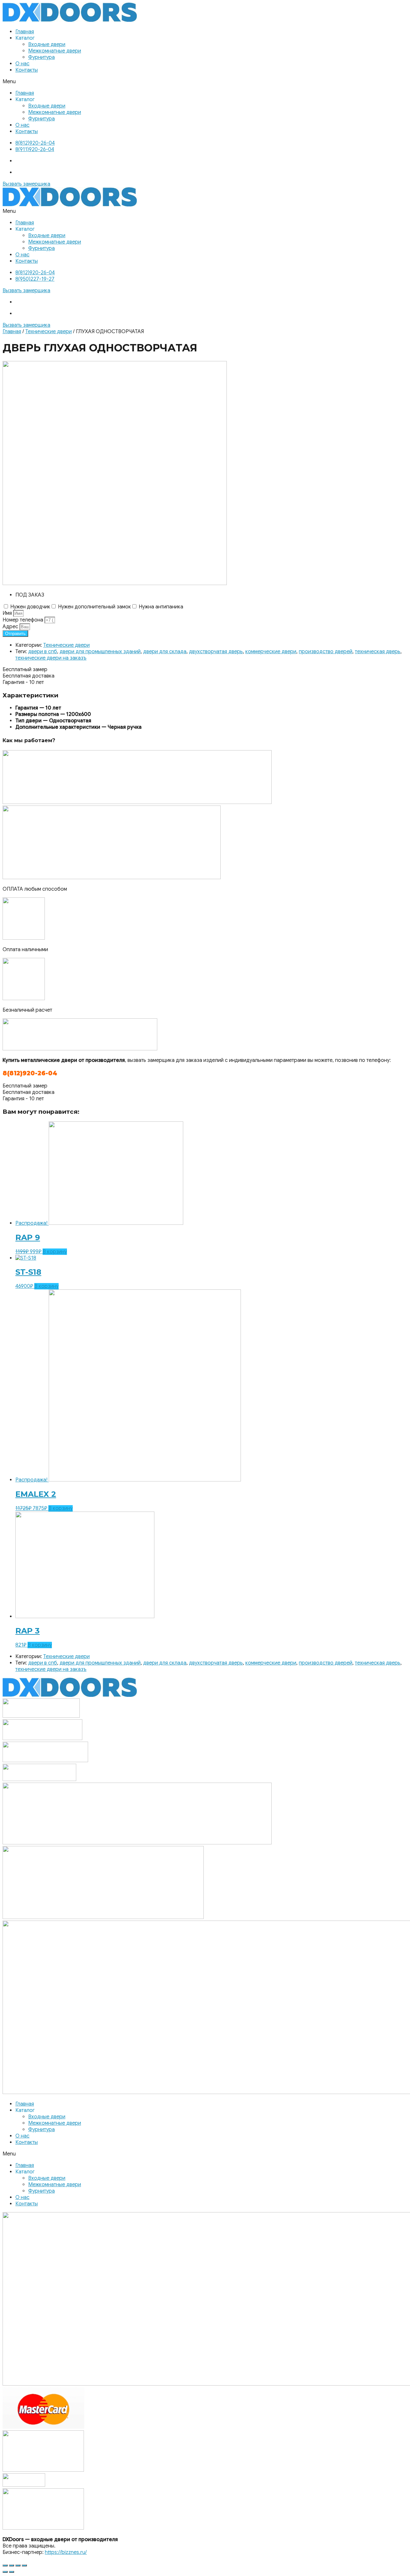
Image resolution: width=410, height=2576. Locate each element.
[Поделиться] (12, 2565)
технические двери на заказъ (51, 658)
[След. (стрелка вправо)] (12, 2572)
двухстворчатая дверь (216, 652)
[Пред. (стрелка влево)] (5, 2572)
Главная (25, 32)
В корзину (55, 1252)
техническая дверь (378, 652)
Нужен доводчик (30, 607)
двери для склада (165, 652)
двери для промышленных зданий (100, 652)
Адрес (11, 627)
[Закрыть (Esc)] (5, 2565)
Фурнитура (41, 57)
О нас (22, 64)
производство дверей (326, 652)
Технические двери (49, 332)
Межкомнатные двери (55, 51)
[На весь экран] (18, 2565)
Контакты (27, 70)
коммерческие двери (271, 652)
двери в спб (43, 652)
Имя (8, 613)
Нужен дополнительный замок (94, 607)
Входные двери (47, 44)
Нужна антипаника (161, 607)
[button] (205, 82)
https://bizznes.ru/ (66, 2552)
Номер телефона (24, 620)
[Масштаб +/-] (24, 2565)
